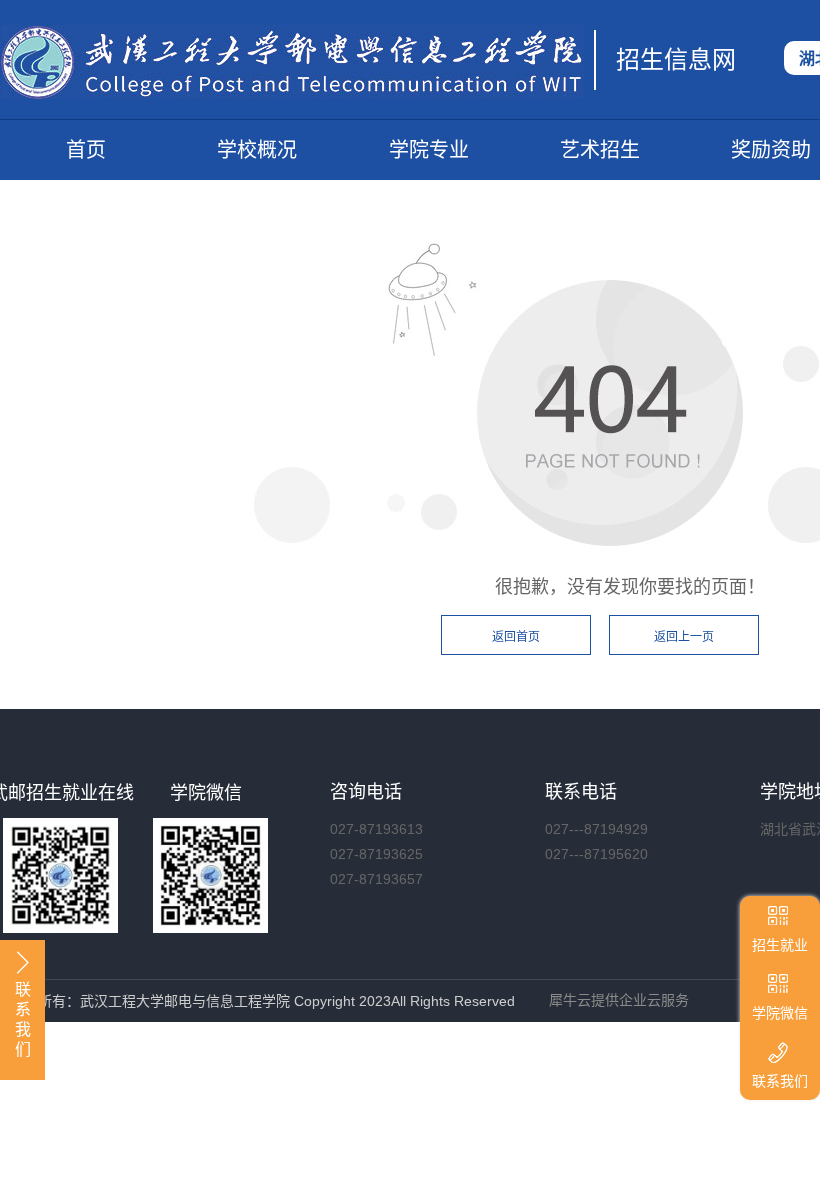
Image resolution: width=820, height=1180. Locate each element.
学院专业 (429, 150)
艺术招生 (600, 150)
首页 (86, 150)
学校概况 (257, 150)
